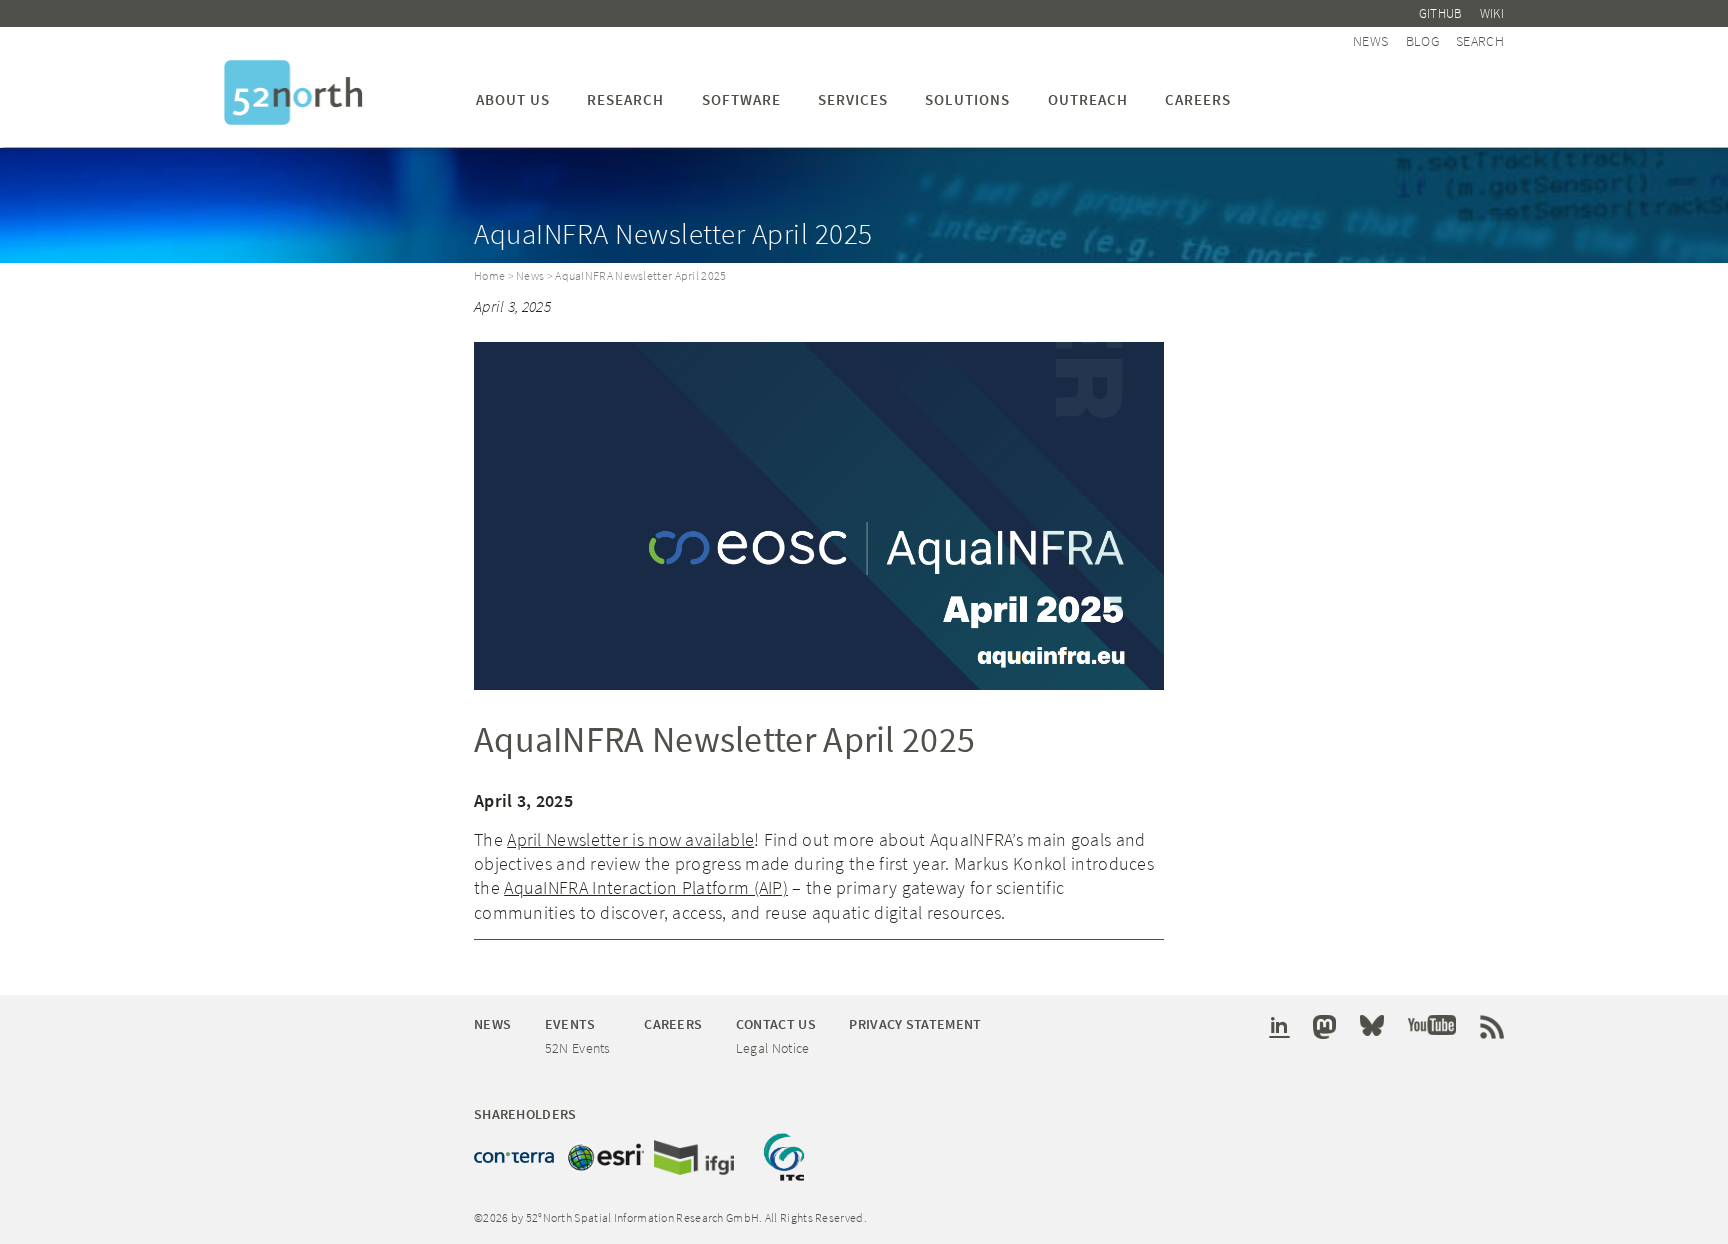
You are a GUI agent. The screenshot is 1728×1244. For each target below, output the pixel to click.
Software (741, 99)
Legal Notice (773, 1048)
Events (570, 1024)
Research (625, 99)
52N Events (578, 1048)
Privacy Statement (915, 1024)
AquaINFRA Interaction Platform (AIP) (646, 887)
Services (853, 99)
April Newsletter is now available (630, 839)
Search (1480, 41)
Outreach (1088, 99)
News (1370, 41)
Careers (1198, 99)
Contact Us (776, 1024)
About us (513, 99)
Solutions (967, 99)
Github (1441, 13)
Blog (1422, 41)
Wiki (1492, 13)
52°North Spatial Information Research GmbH (293, 92)
